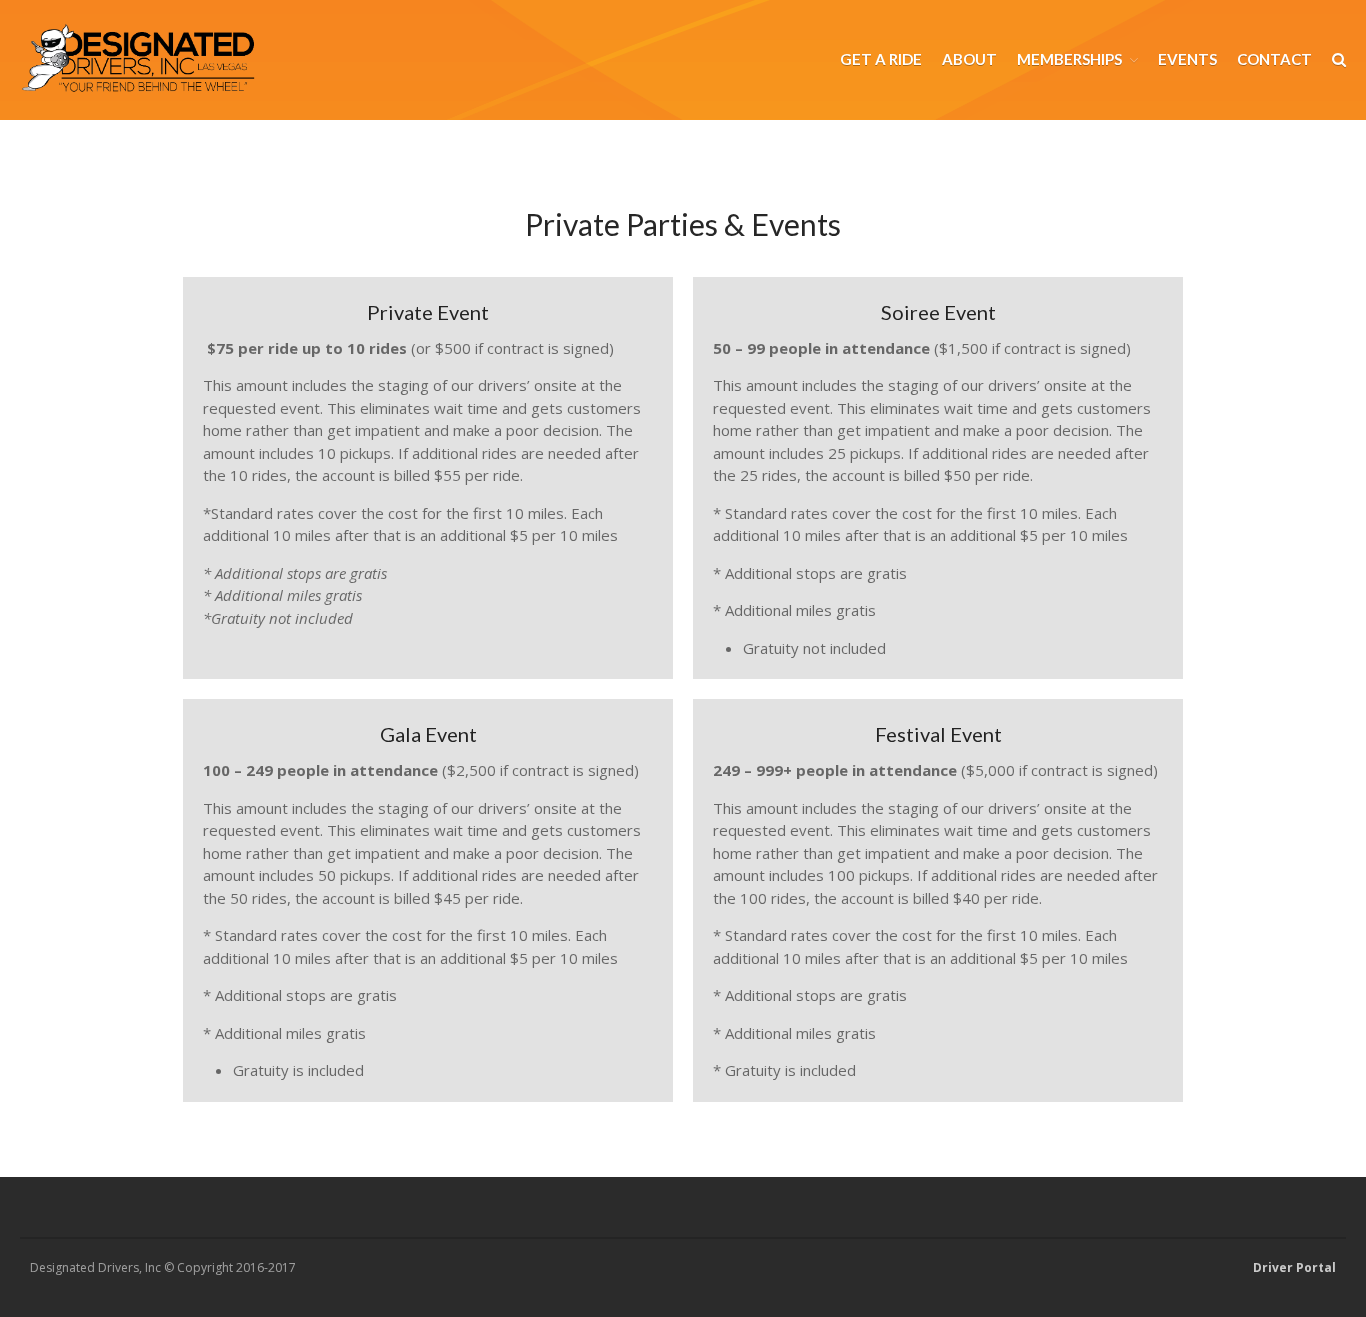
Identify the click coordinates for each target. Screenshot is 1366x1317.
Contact (1274, 59)
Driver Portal (1294, 1267)
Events (1187, 59)
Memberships (1069, 59)
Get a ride (881, 59)
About (969, 59)
